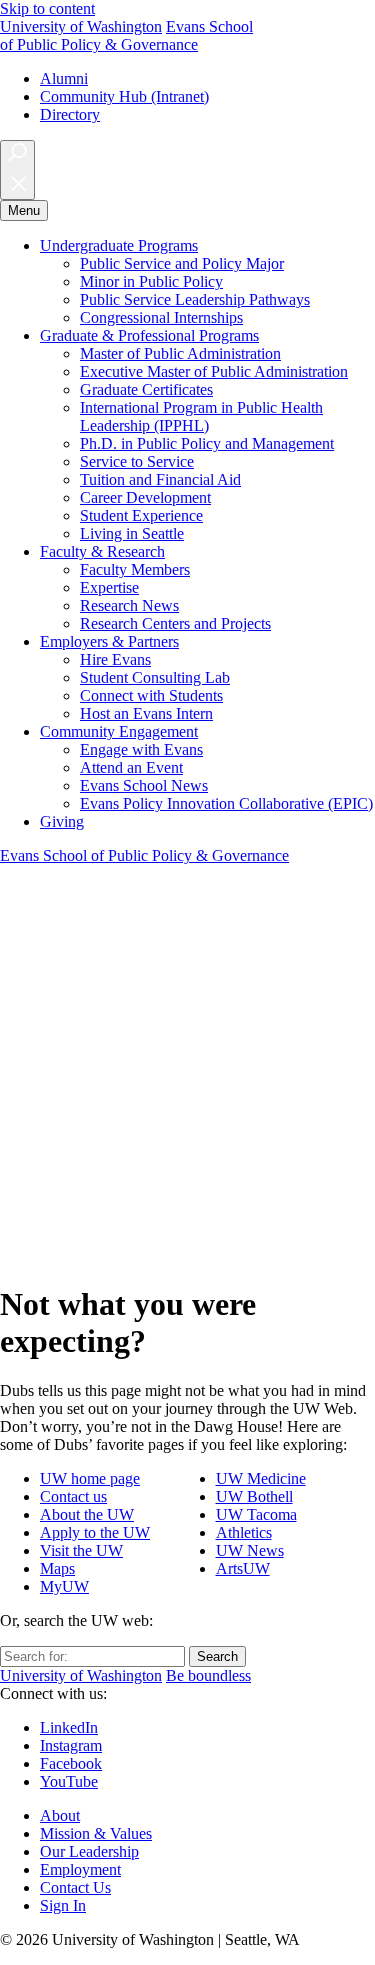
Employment (80, 1869)
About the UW (87, 1514)
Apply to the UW (95, 1532)
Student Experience (141, 515)
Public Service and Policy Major (182, 263)
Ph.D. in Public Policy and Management (207, 443)
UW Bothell (254, 1496)
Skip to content (47, 8)
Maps (57, 1568)
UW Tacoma (256, 1514)
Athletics (244, 1532)
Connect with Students (151, 695)
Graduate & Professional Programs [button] (149, 335)
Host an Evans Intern (146, 713)
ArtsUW (243, 1568)
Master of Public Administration (180, 353)
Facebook (71, 1763)
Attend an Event (131, 767)
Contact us (73, 1496)
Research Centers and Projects (175, 623)
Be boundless (208, 1675)
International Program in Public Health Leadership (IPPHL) (201, 416)
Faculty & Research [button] (102, 551)
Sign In (63, 1905)
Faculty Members (135, 569)
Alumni (64, 78)
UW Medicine (261, 1478)
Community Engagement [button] (119, 731)
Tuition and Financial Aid (160, 479)
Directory (70, 114)
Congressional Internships (161, 317)
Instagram (71, 1745)
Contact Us (75, 1887)
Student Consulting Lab (155, 677)
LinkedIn (69, 1727)
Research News (129, 605)
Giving (62, 821)
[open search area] (17, 170)
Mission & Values (96, 1833)
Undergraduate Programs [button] (119, 245)
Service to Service (137, 461)
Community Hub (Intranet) (124, 96)
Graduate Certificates (146, 389)
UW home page (90, 1478)
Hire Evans (115, 659)
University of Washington (81, 26)
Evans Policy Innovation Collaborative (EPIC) (226, 803)
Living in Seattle (132, 533)
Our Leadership (89, 1851)
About (60, 1815)
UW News (250, 1550)
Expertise (109, 587)
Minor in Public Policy (151, 281)
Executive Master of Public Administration (214, 371)
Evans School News (144, 785)
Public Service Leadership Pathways (195, 299)
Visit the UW (81, 1550)
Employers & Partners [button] (109, 641)
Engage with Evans (141, 749)
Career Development (145, 497)
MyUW (64, 1586)
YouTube (69, 1781)
